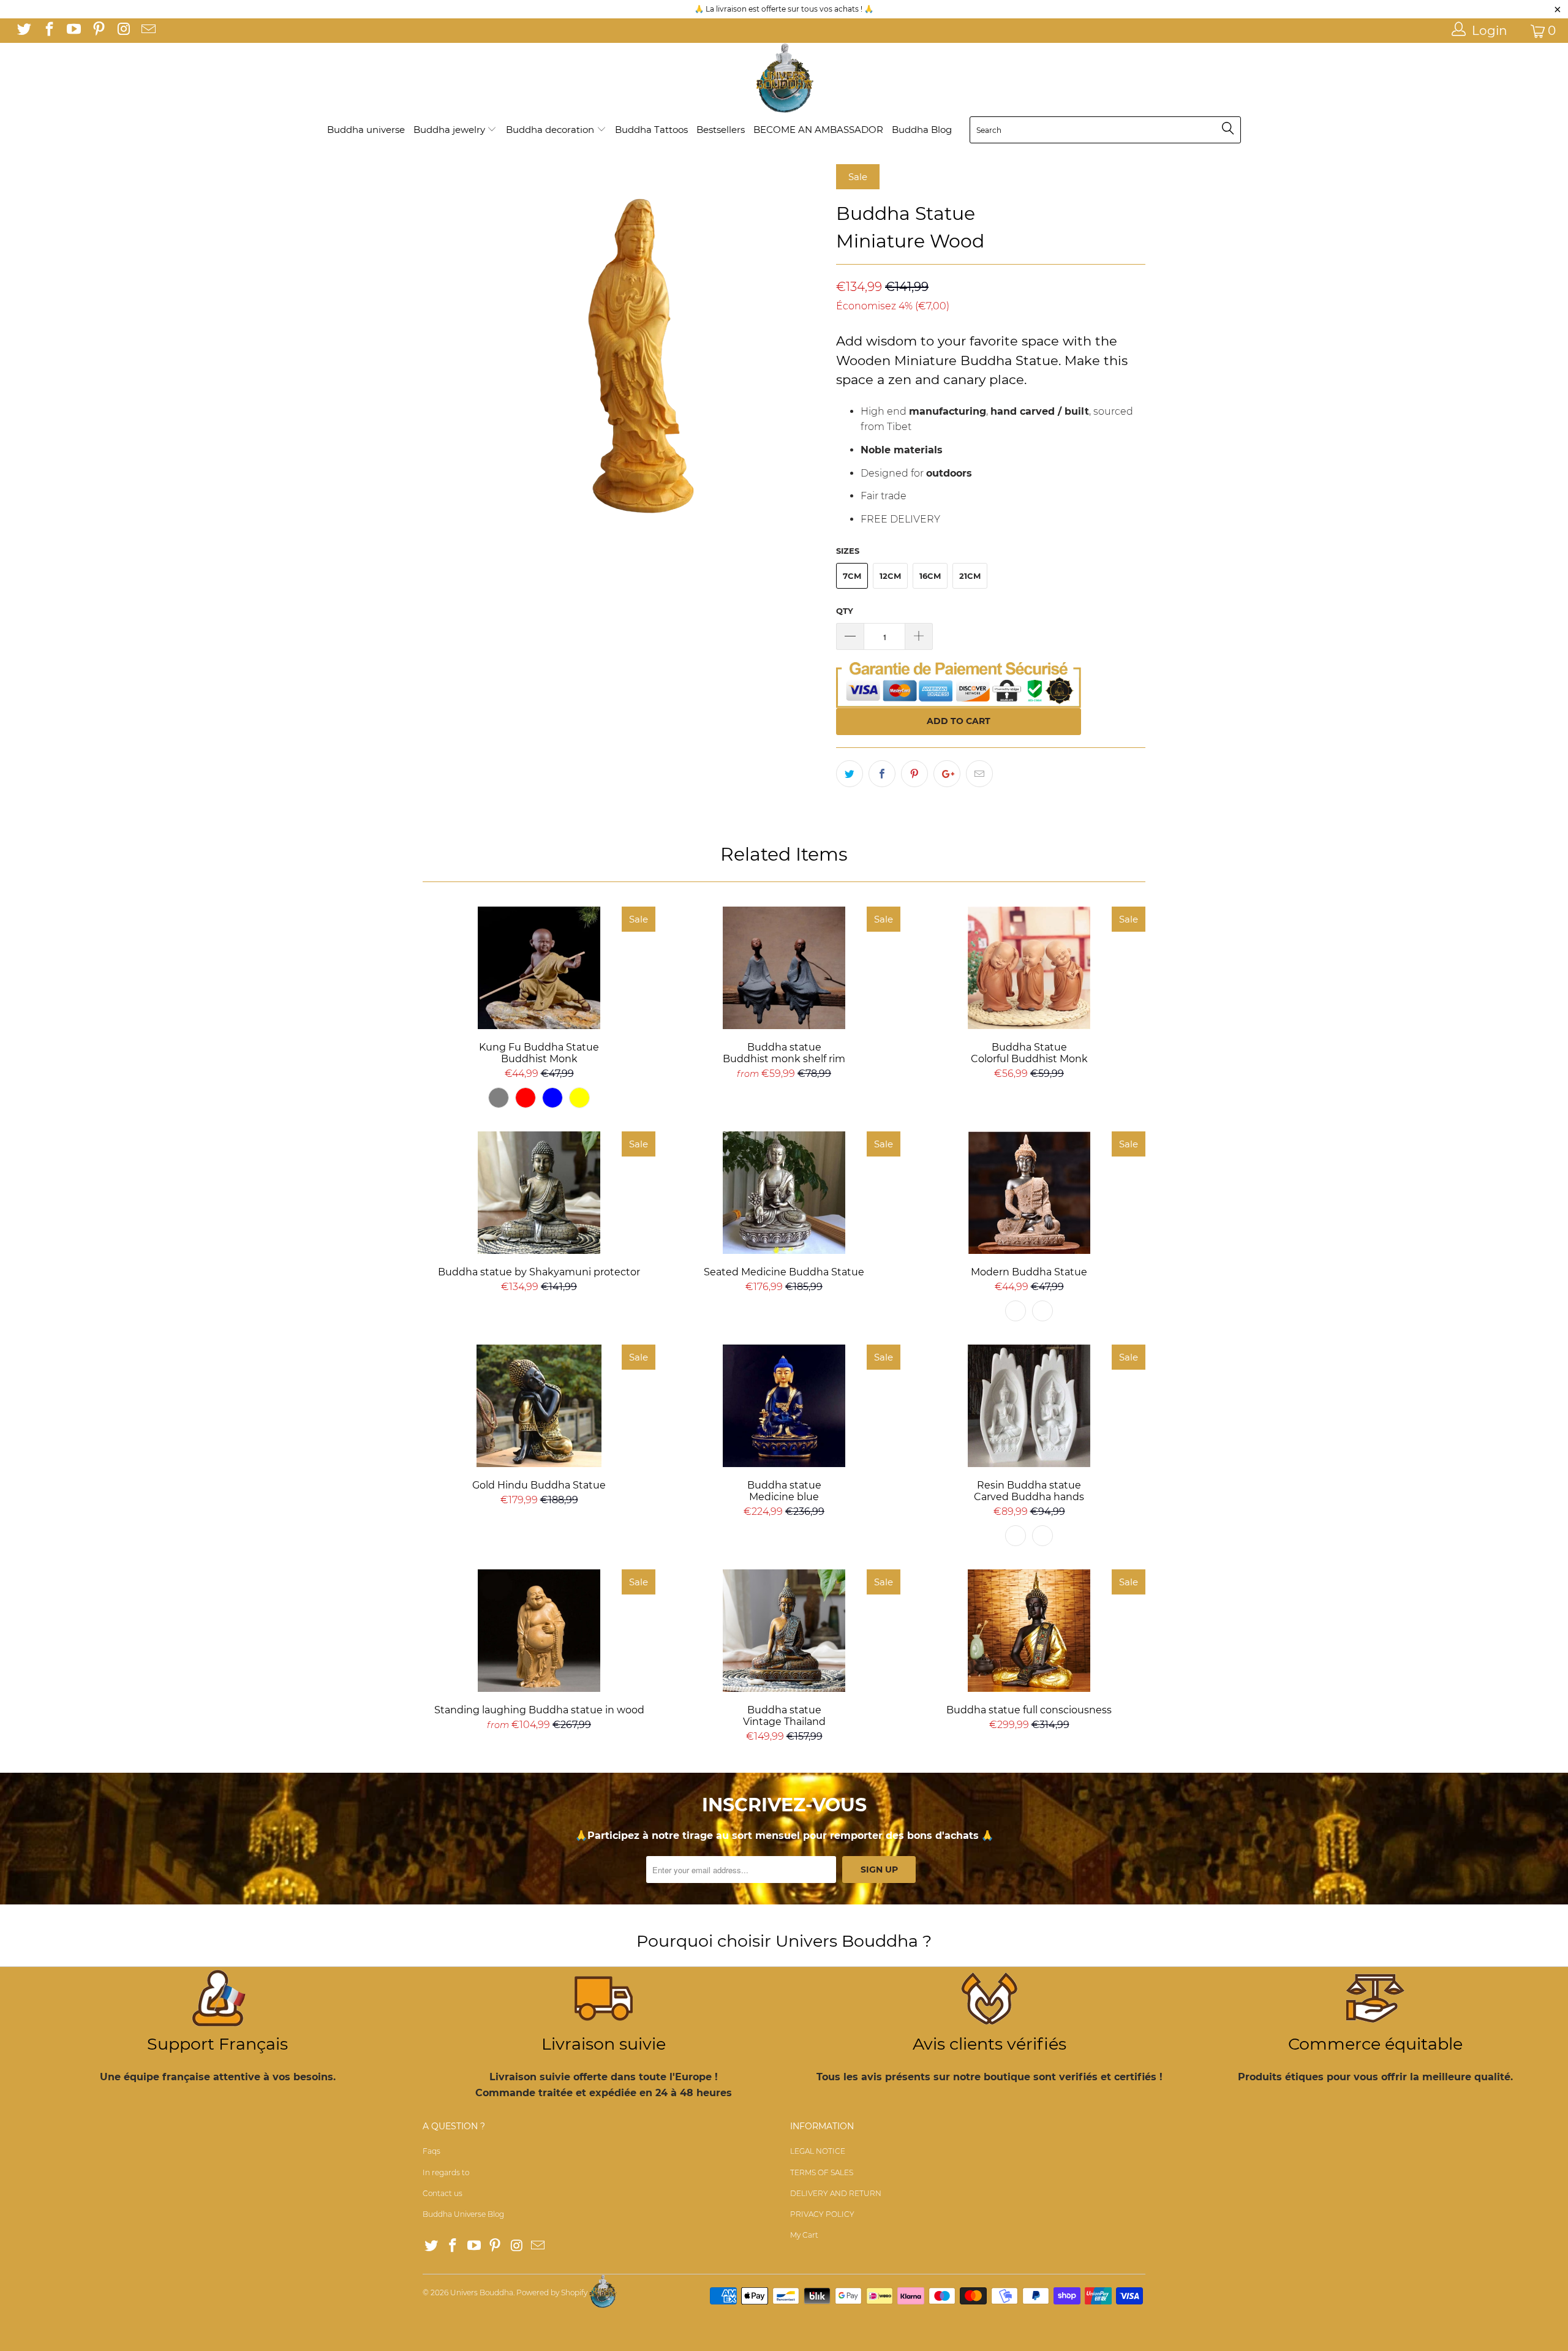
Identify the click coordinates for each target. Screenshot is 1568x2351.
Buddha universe (366, 130)
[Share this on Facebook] (882, 774)
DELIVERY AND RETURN (836, 2193)
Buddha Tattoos (651, 130)
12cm (890, 576)
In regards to (446, 2172)
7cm (852, 576)
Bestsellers (721, 130)
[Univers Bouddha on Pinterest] (97, 31)
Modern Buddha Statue (1029, 1193)
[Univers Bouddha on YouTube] (73, 31)
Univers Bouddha (482, 2293)
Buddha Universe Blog (463, 2214)
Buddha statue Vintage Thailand (784, 1631)
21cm (970, 576)
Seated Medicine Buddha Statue (784, 1193)
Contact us (443, 2193)
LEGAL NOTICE (818, 2151)
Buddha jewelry (450, 130)
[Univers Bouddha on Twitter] (23, 31)
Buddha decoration (551, 130)
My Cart (804, 2235)
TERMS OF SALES (822, 2172)
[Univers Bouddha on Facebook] (48, 31)
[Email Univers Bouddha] (147, 31)
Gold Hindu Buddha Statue (539, 1406)
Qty (845, 611)
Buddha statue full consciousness (1029, 1631)
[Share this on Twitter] (850, 774)
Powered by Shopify (552, 2293)
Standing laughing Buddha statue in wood (539, 1631)
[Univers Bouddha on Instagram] (123, 31)
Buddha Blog (922, 130)
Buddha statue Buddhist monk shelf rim (784, 968)
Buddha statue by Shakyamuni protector (539, 1193)
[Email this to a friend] (979, 774)
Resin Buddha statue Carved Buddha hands (1029, 1406)
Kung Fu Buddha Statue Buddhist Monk (539, 968)
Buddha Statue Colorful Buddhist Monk (1029, 968)
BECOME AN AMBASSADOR (818, 130)
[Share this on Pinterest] (914, 774)
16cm (930, 576)
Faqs (432, 2151)
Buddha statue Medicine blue (784, 1406)
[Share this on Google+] (947, 774)
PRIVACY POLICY (822, 2214)
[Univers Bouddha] (784, 79)
